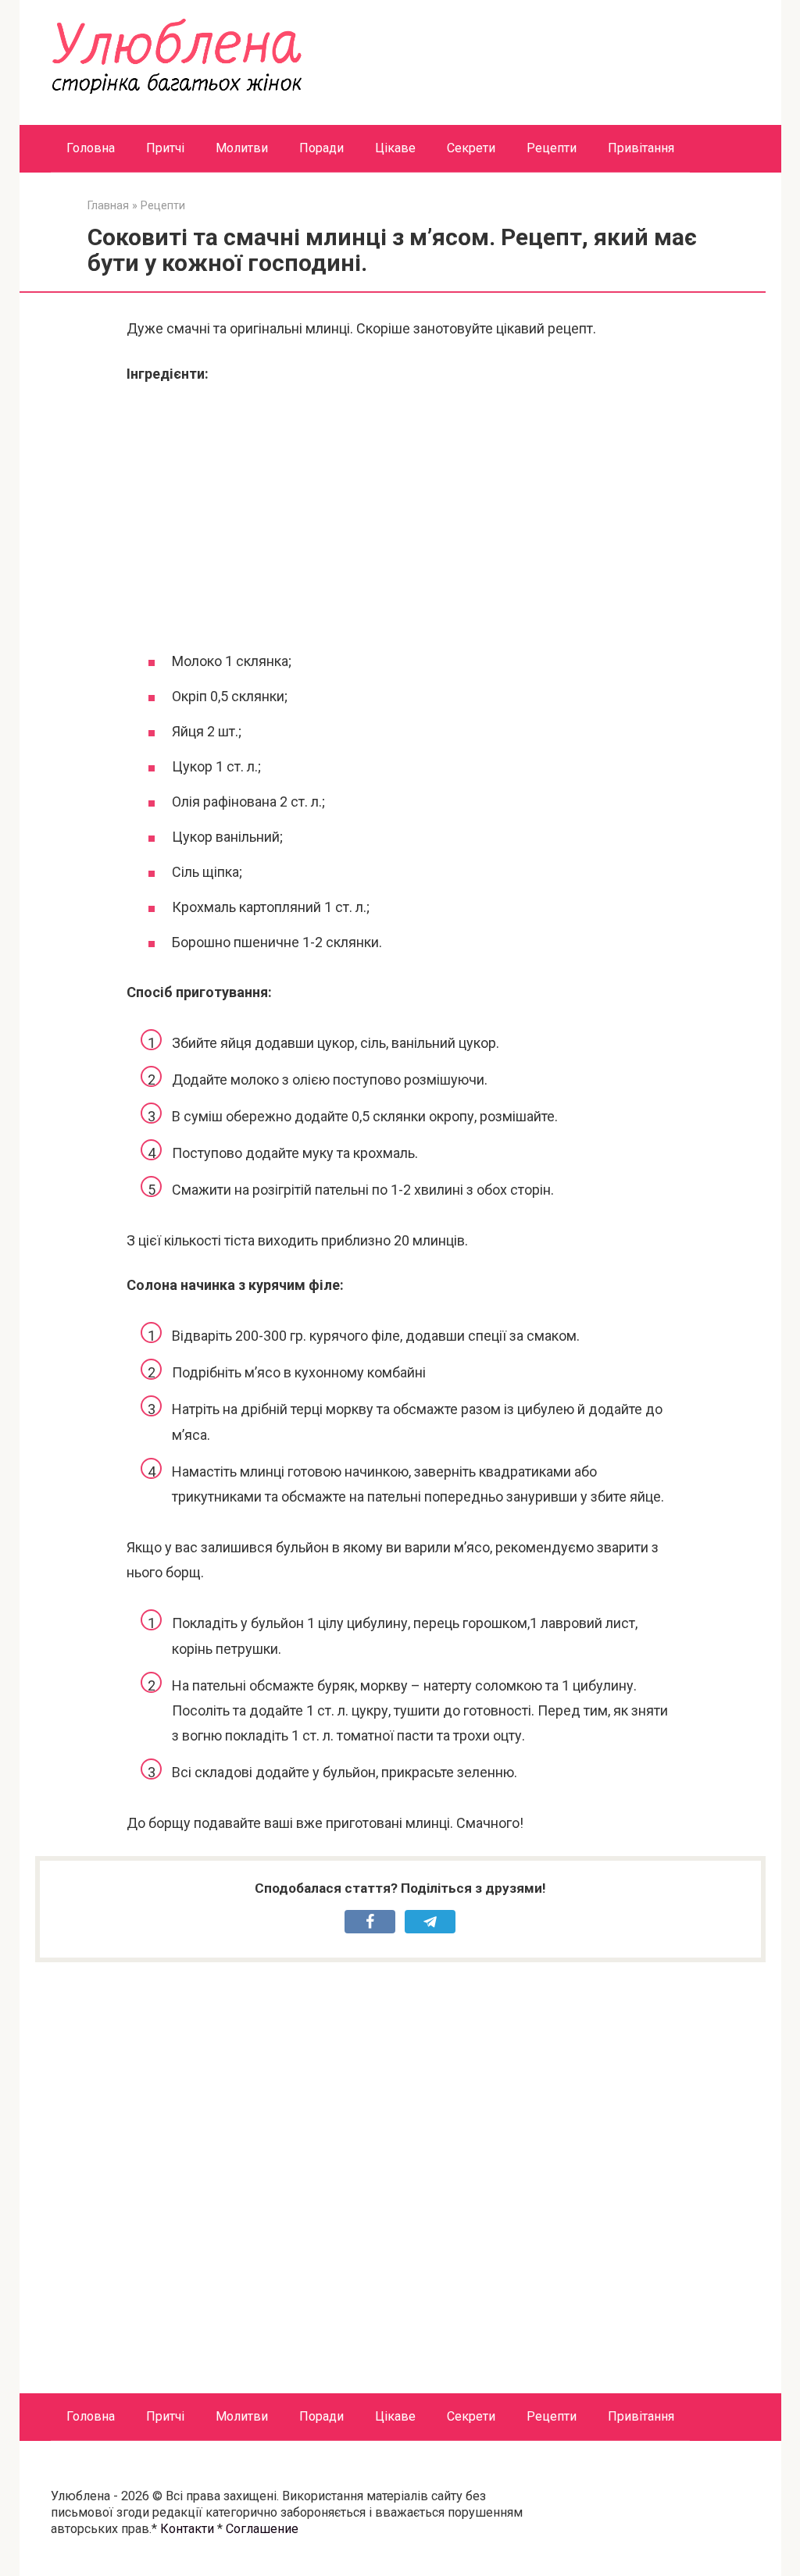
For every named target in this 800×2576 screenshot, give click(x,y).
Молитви (242, 148)
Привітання (641, 148)
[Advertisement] (400, 515)
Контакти (187, 2529)
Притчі (165, 148)
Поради (321, 148)
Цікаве (395, 148)
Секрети (471, 148)
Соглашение (262, 2529)
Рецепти (552, 148)
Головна (91, 148)
